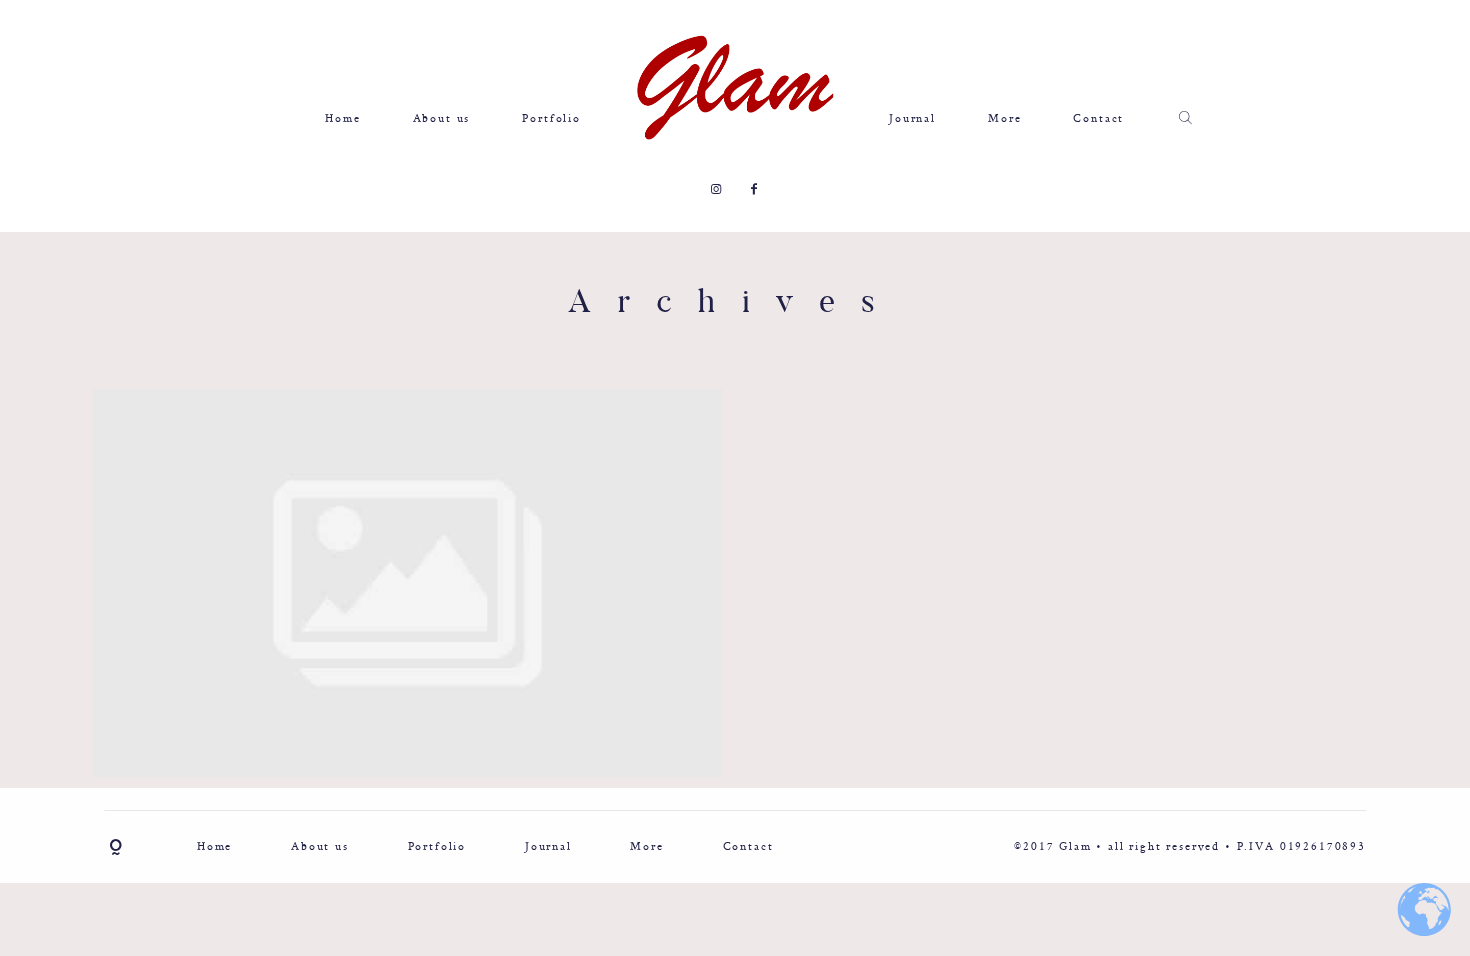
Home (342, 118)
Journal (912, 118)
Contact (1098, 118)
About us (442, 118)
